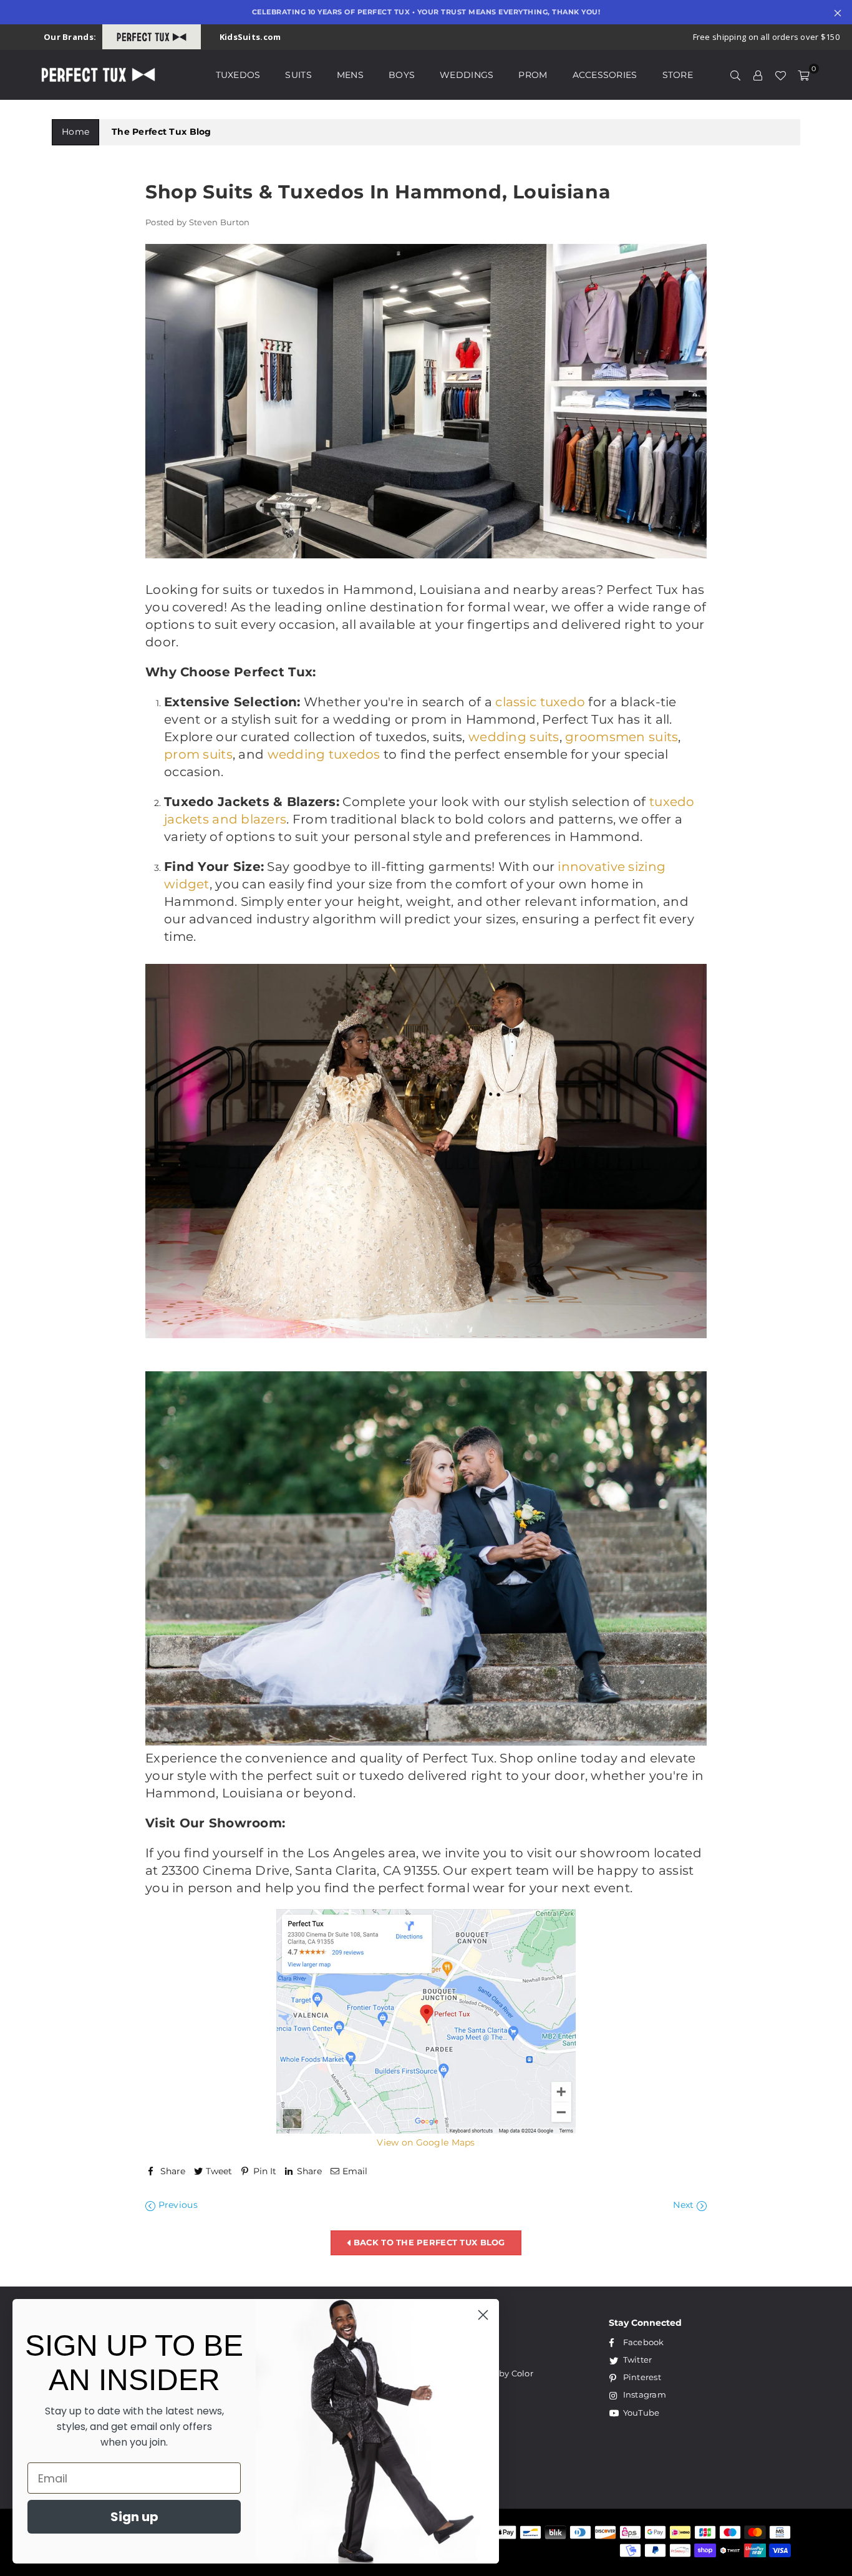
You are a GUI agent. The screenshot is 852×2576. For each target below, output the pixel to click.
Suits (298, 75)
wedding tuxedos (324, 754)
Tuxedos (238, 75)
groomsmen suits (622, 737)
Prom (533, 75)
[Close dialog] (483, 2315)
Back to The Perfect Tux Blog (428, 2242)
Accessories (605, 75)
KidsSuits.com (250, 37)
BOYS (402, 75)
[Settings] (758, 75)
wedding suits (514, 737)
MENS (350, 75)
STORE (678, 75)
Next (685, 2205)
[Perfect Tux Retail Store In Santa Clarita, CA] (426, 2131)
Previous (177, 2205)
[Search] (735, 75)
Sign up (134, 2517)
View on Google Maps (426, 2142)
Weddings (467, 75)
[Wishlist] (780, 75)
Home (75, 132)
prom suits (198, 754)
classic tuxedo (540, 702)
